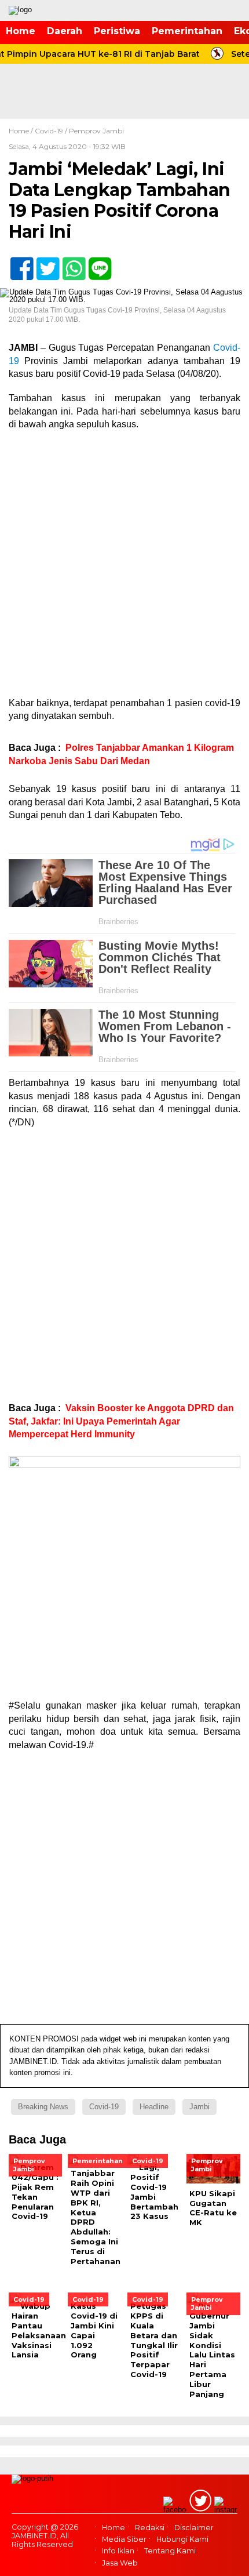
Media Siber (124, 2539)
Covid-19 (49, 131)
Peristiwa (117, 31)
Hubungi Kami (182, 2539)
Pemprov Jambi (96, 131)
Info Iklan (118, 2551)
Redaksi (150, 2528)
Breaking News (43, 2107)
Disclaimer (194, 2528)
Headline (154, 2107)
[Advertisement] (124, 568)
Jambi (199, 2107)
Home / (22, 131)
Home (21, 31)
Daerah (65, 31)
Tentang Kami (170, 2551)
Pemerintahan (187, 31)
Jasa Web (120, 2563)
